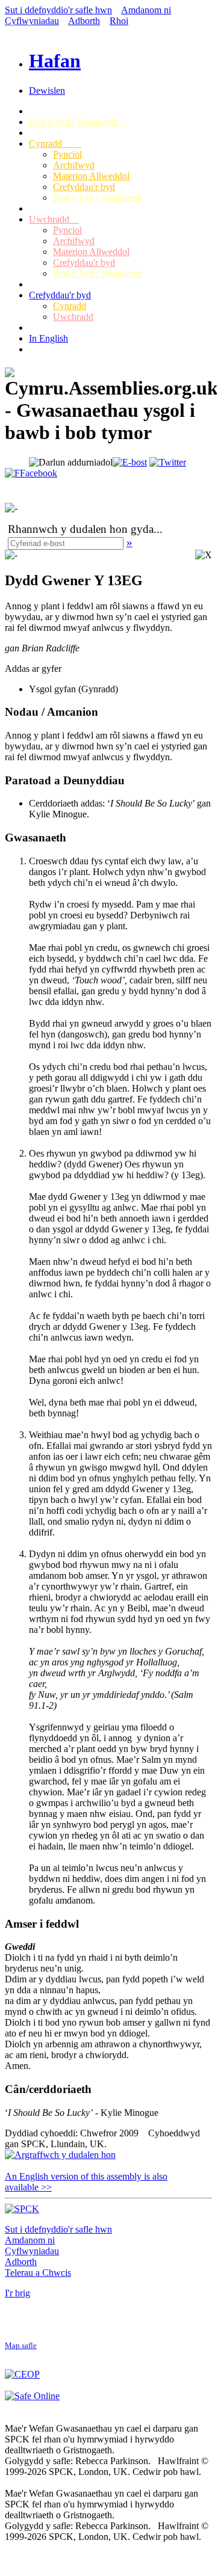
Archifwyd (74, 165)
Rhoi (119, 21)
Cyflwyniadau (32, 21)
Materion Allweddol (91, 176)
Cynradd (55, 143)
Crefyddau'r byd (84, 187)
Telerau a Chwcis (38, 2273)
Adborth (84, 21)
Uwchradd (54, 219)
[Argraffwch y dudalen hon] (60, 2155)
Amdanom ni (146, 10)
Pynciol (67, 154)
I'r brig (17, 2293)
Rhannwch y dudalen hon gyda (81, 529)
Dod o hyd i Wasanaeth (77, 122)
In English (48, 338)
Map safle (21, 2346)
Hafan (55, 61)
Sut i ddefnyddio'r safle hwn (58, 10)
